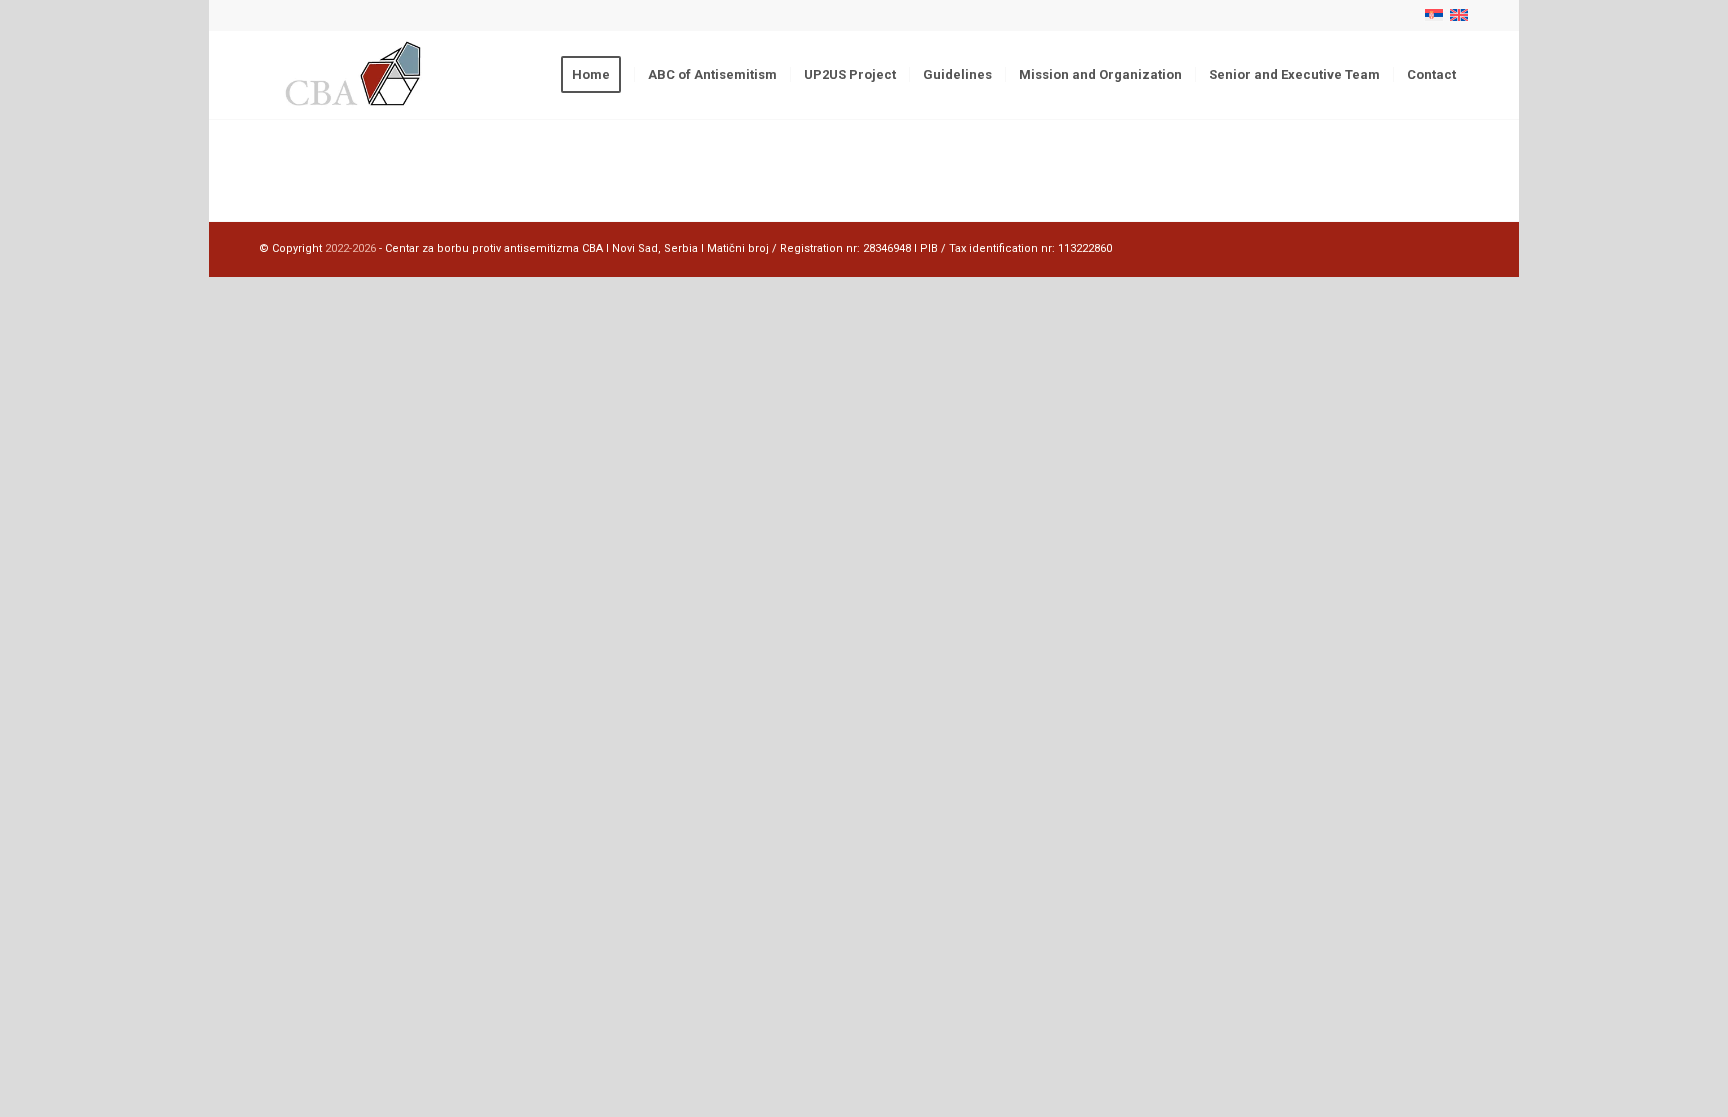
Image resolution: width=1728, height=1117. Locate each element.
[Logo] (355, 75)
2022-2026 (350, 248)
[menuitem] (597, 75)
